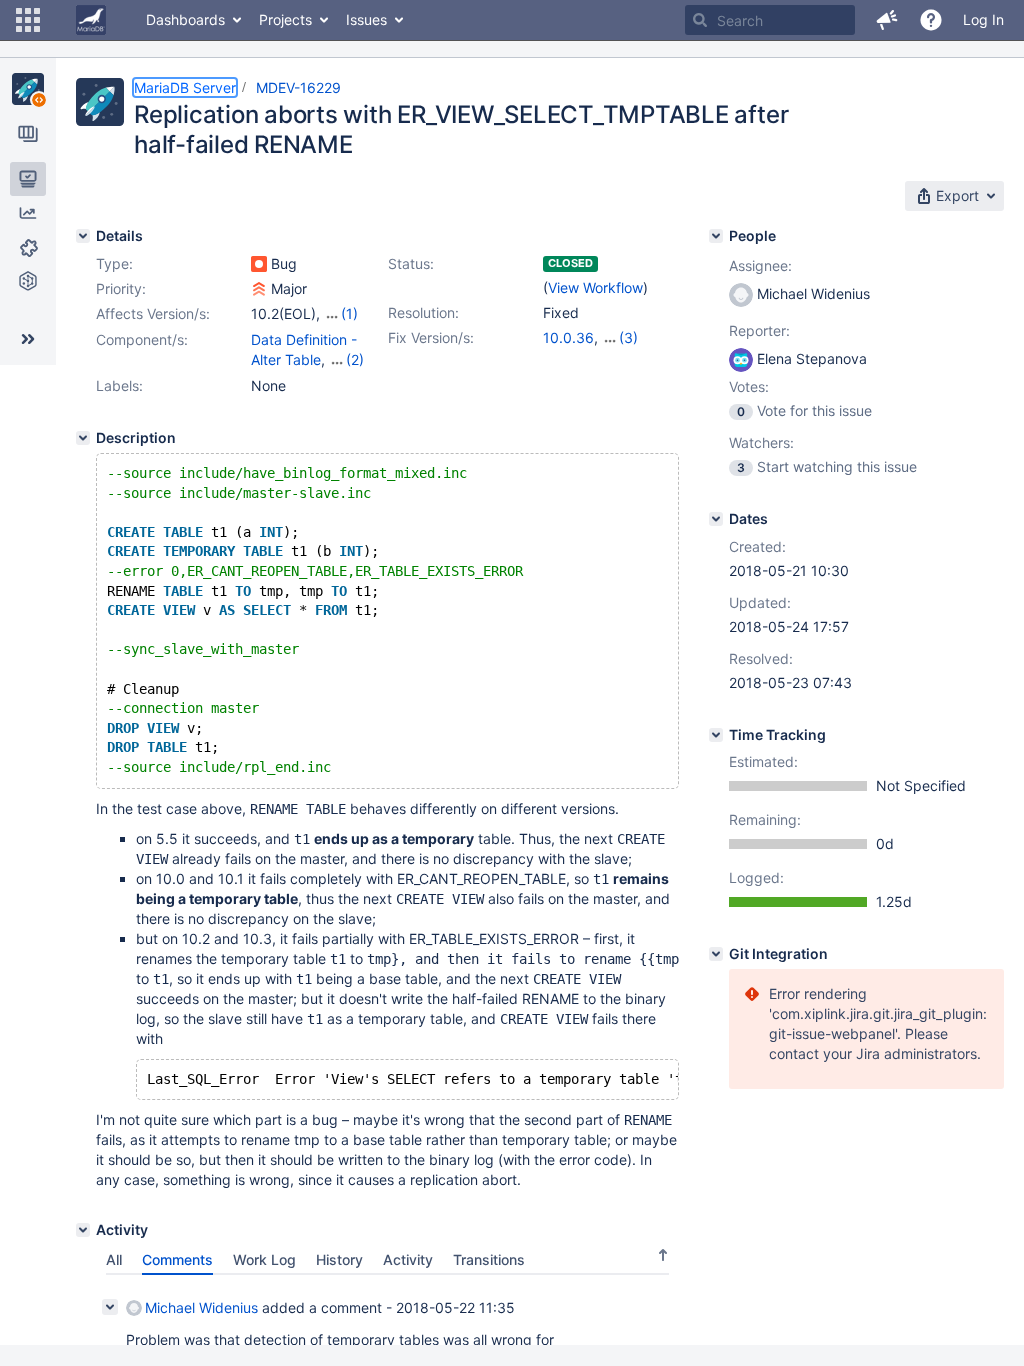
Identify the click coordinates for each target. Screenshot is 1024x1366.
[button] (28, 20)
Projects (285, 19)
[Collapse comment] (110, 1307)
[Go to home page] (91, 20)
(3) (628, 337)
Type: (114, 263)
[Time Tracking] (716, 735)
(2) (355, 359)
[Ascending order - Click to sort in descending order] (663, 1255)
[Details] (83, 236)
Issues (366, 19)
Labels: (119, 385)
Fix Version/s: (431, 337)
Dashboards (185, 19)
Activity (408, 1259)
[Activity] (83, 1230)
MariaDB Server (185, 87)
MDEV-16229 (298, 87)
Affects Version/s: (153, 313)
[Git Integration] (716, 954)
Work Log (264, 1259)
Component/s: (142, 339)
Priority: (121, 288)
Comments (177, 1259)
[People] (716, 236)
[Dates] (716, 519)
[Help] (931, 20)
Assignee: (760, 265)
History (339, 1259)
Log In (983, 19)
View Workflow (595, 287)
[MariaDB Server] (28, 89)
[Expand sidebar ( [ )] (28, 339)
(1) (349, 313)
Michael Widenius (201, 1307)
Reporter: (759, 330)
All (114, 1259)
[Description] (83, 438)
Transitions (489, 1259)
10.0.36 (568, 337)
